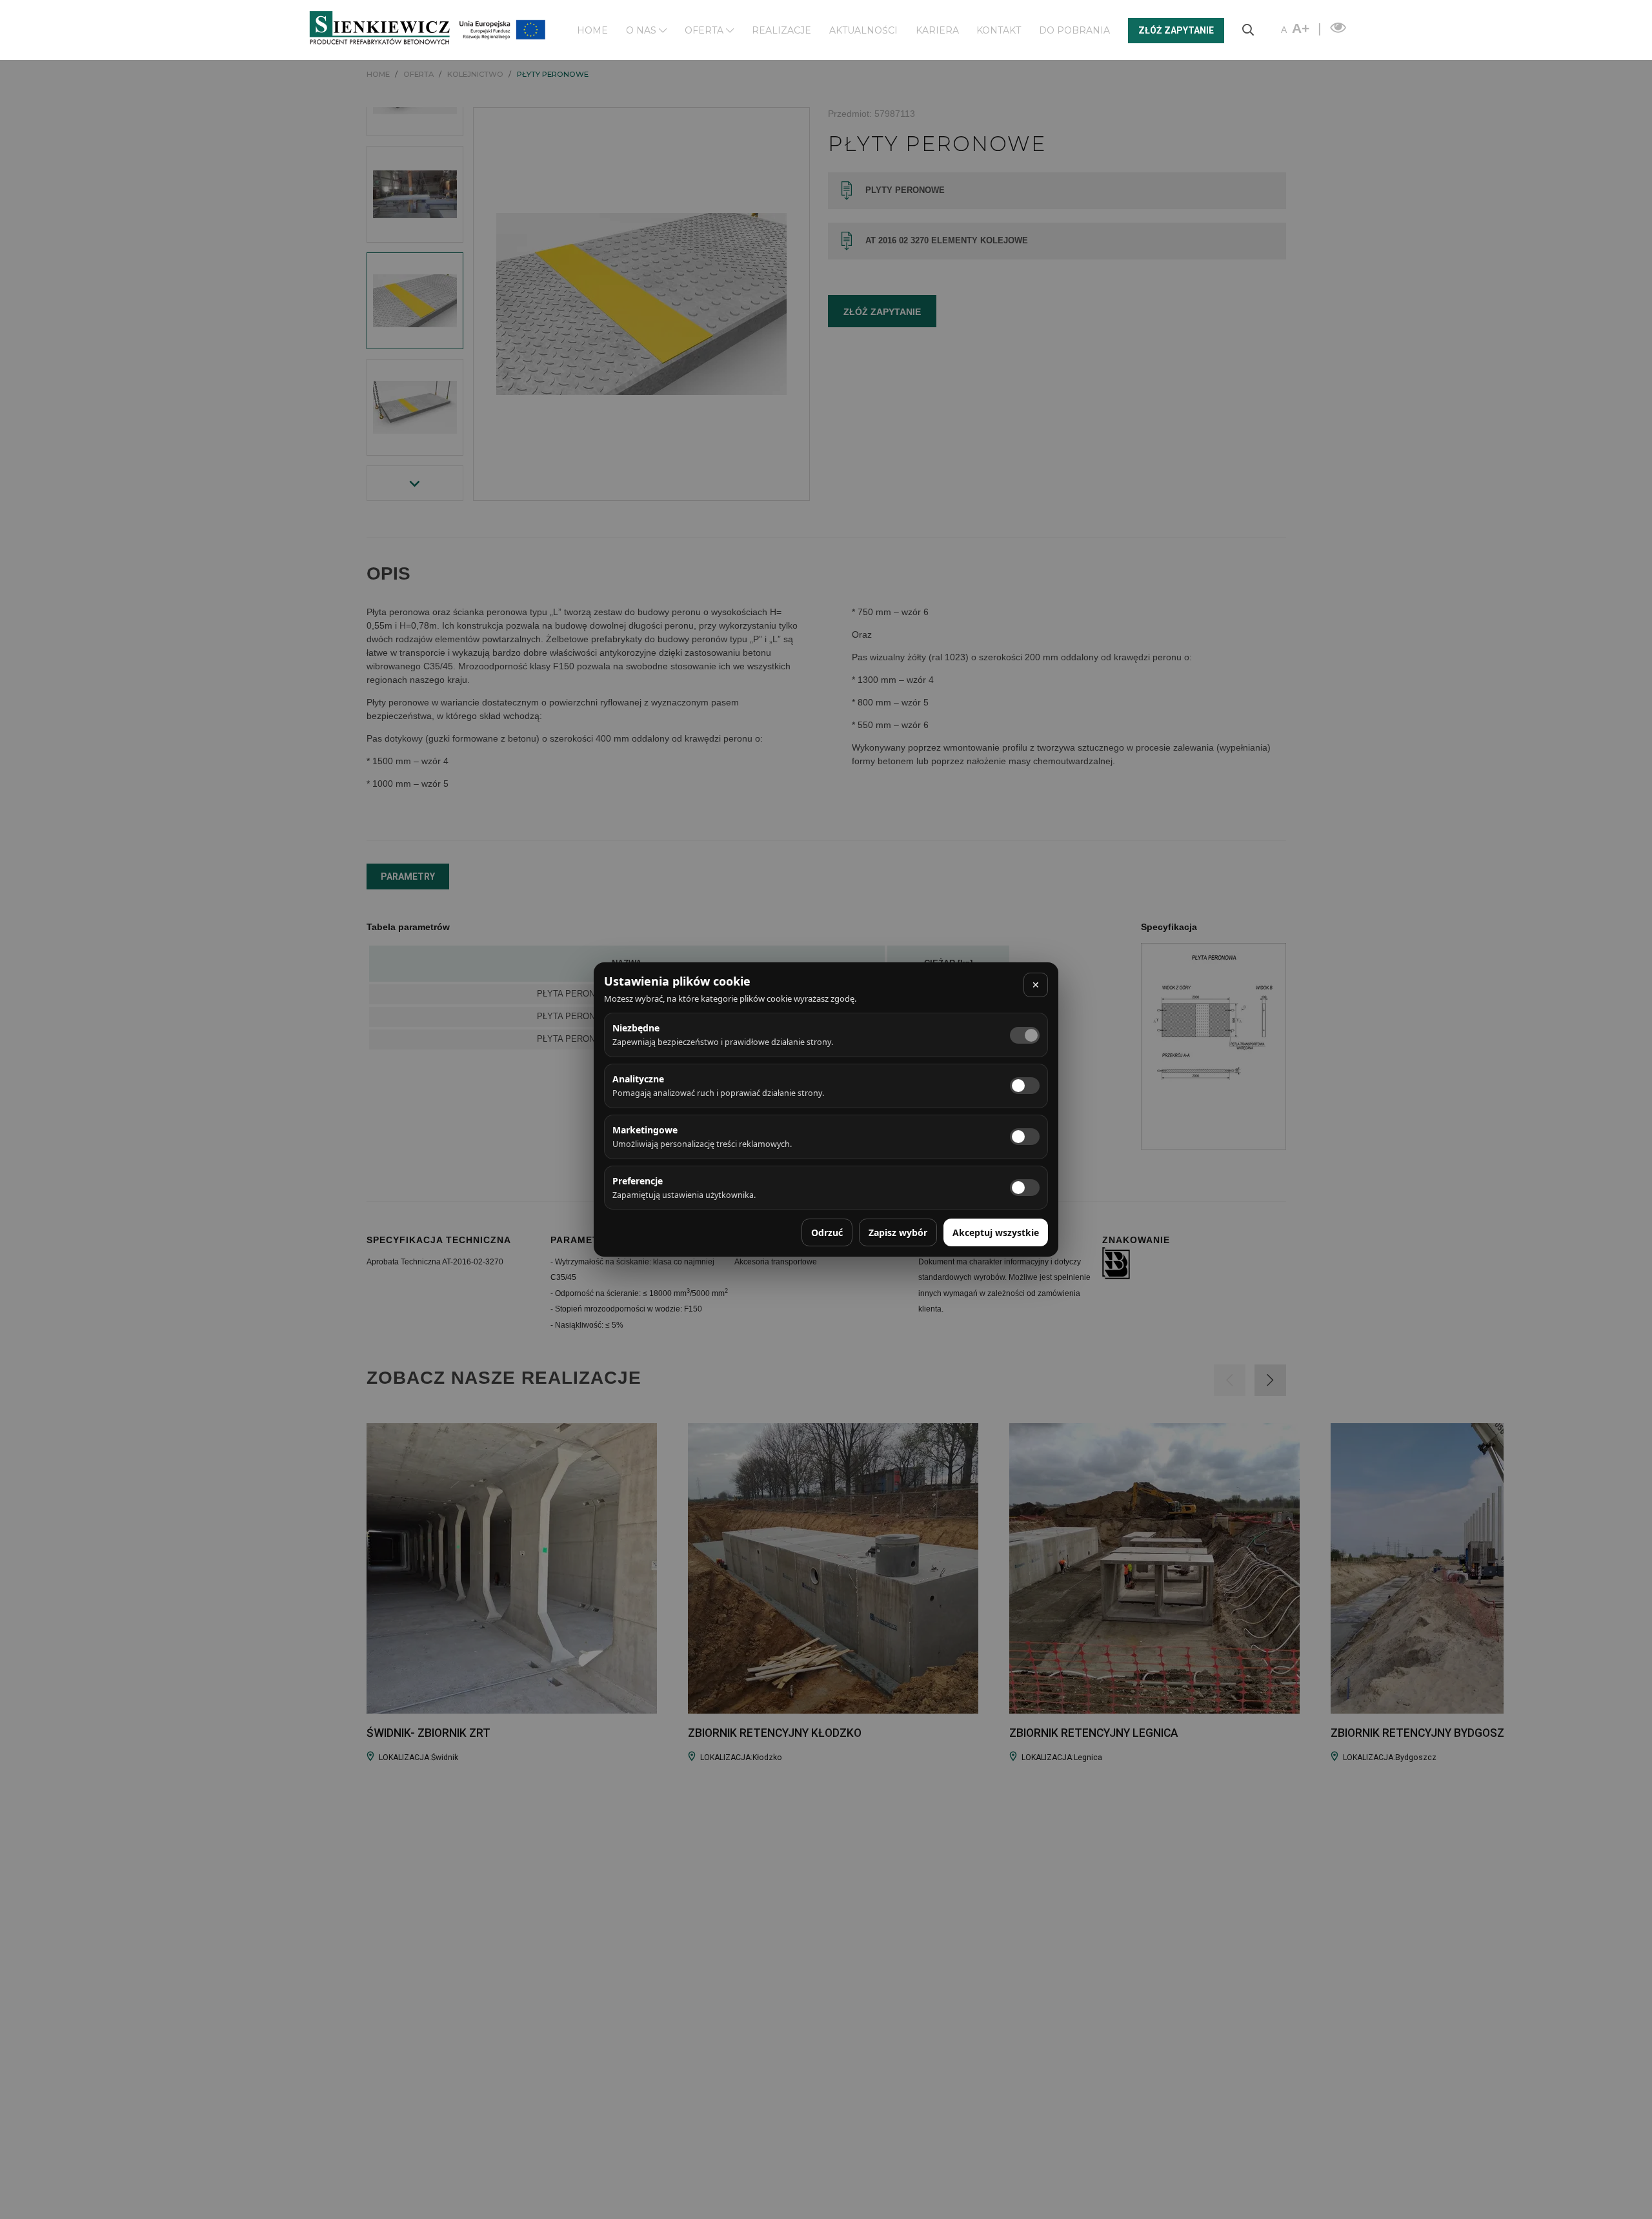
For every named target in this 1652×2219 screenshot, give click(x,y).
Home (592, 30)
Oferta (705, 30)
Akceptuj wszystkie (996, 1232)
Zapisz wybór (898, 1232)
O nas (642, 30)
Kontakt (999, 30)
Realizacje (781, 30)
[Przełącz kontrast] (1336, 28)
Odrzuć (827, 1232)
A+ (1301, 28)
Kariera (937, 30)
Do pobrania (1074, 30)
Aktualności (863, 30)
